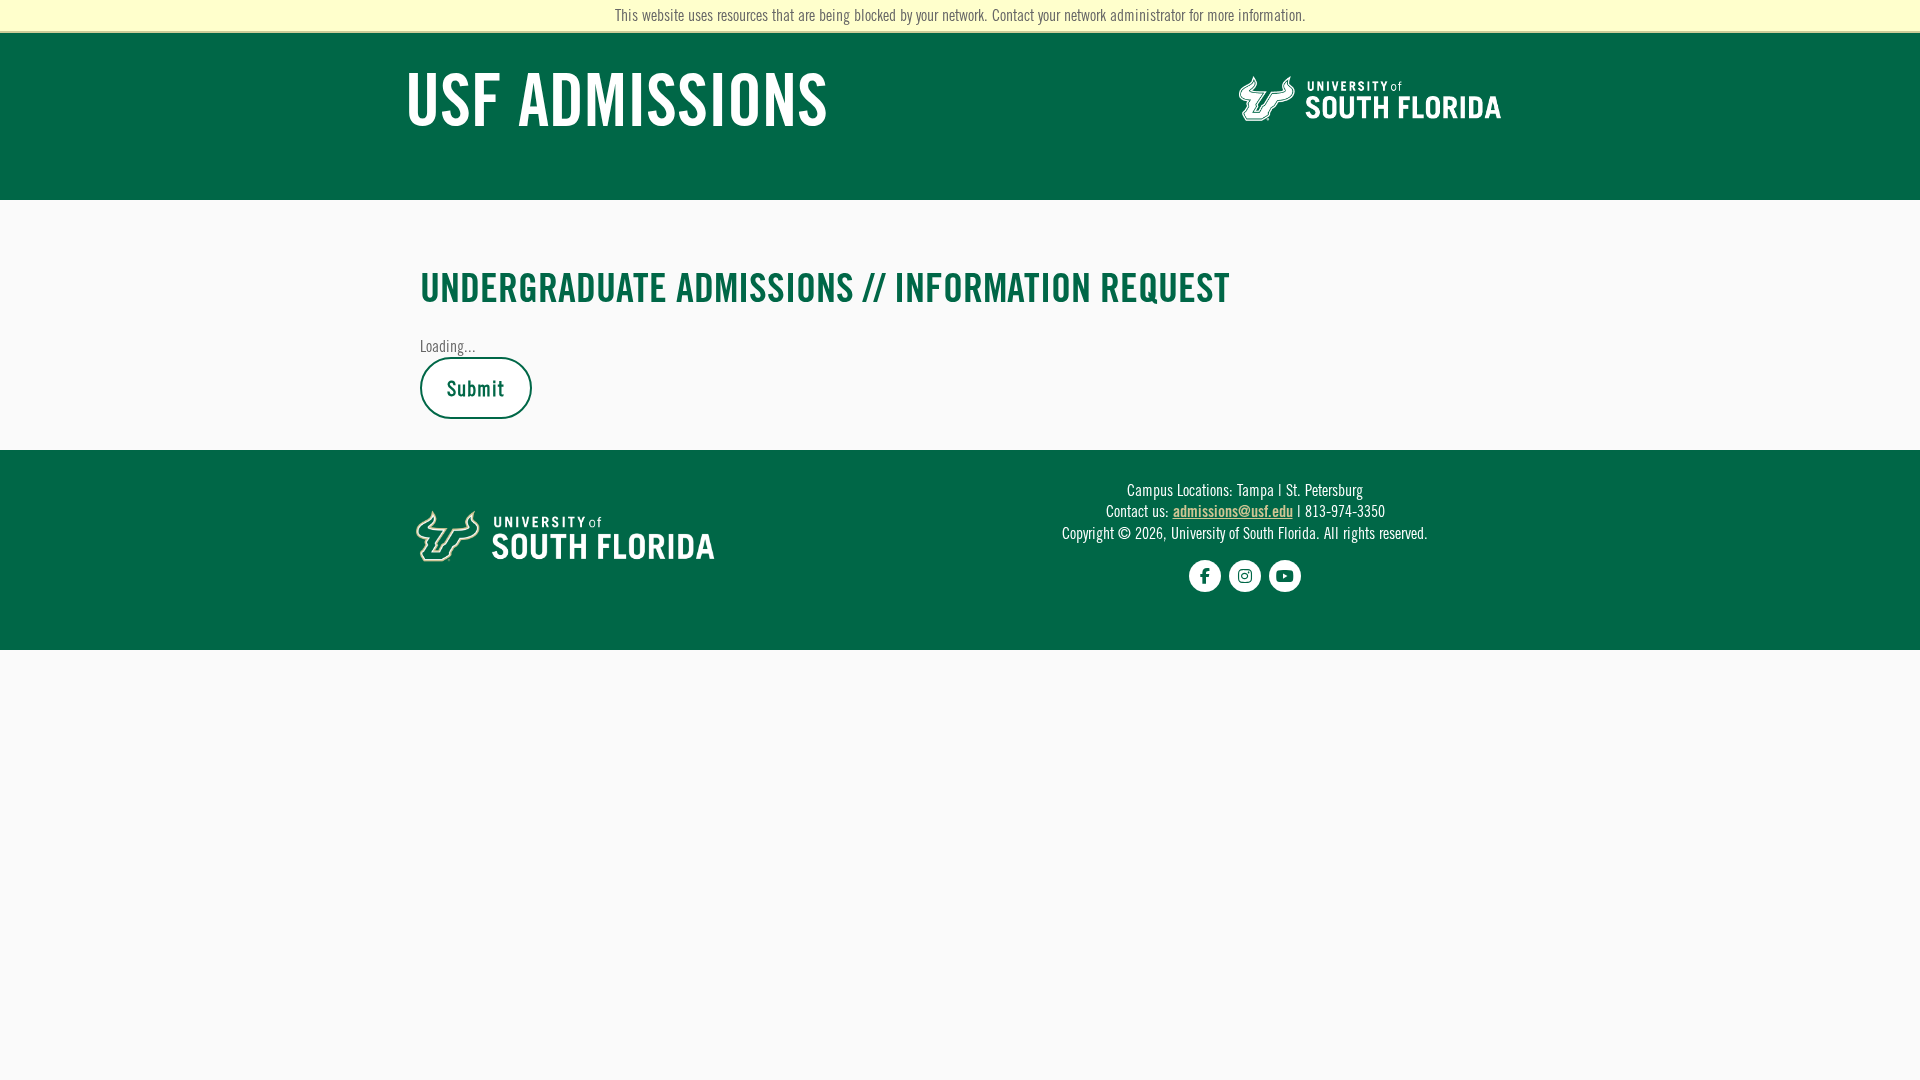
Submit (476, 388)
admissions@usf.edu (1233, 511)
